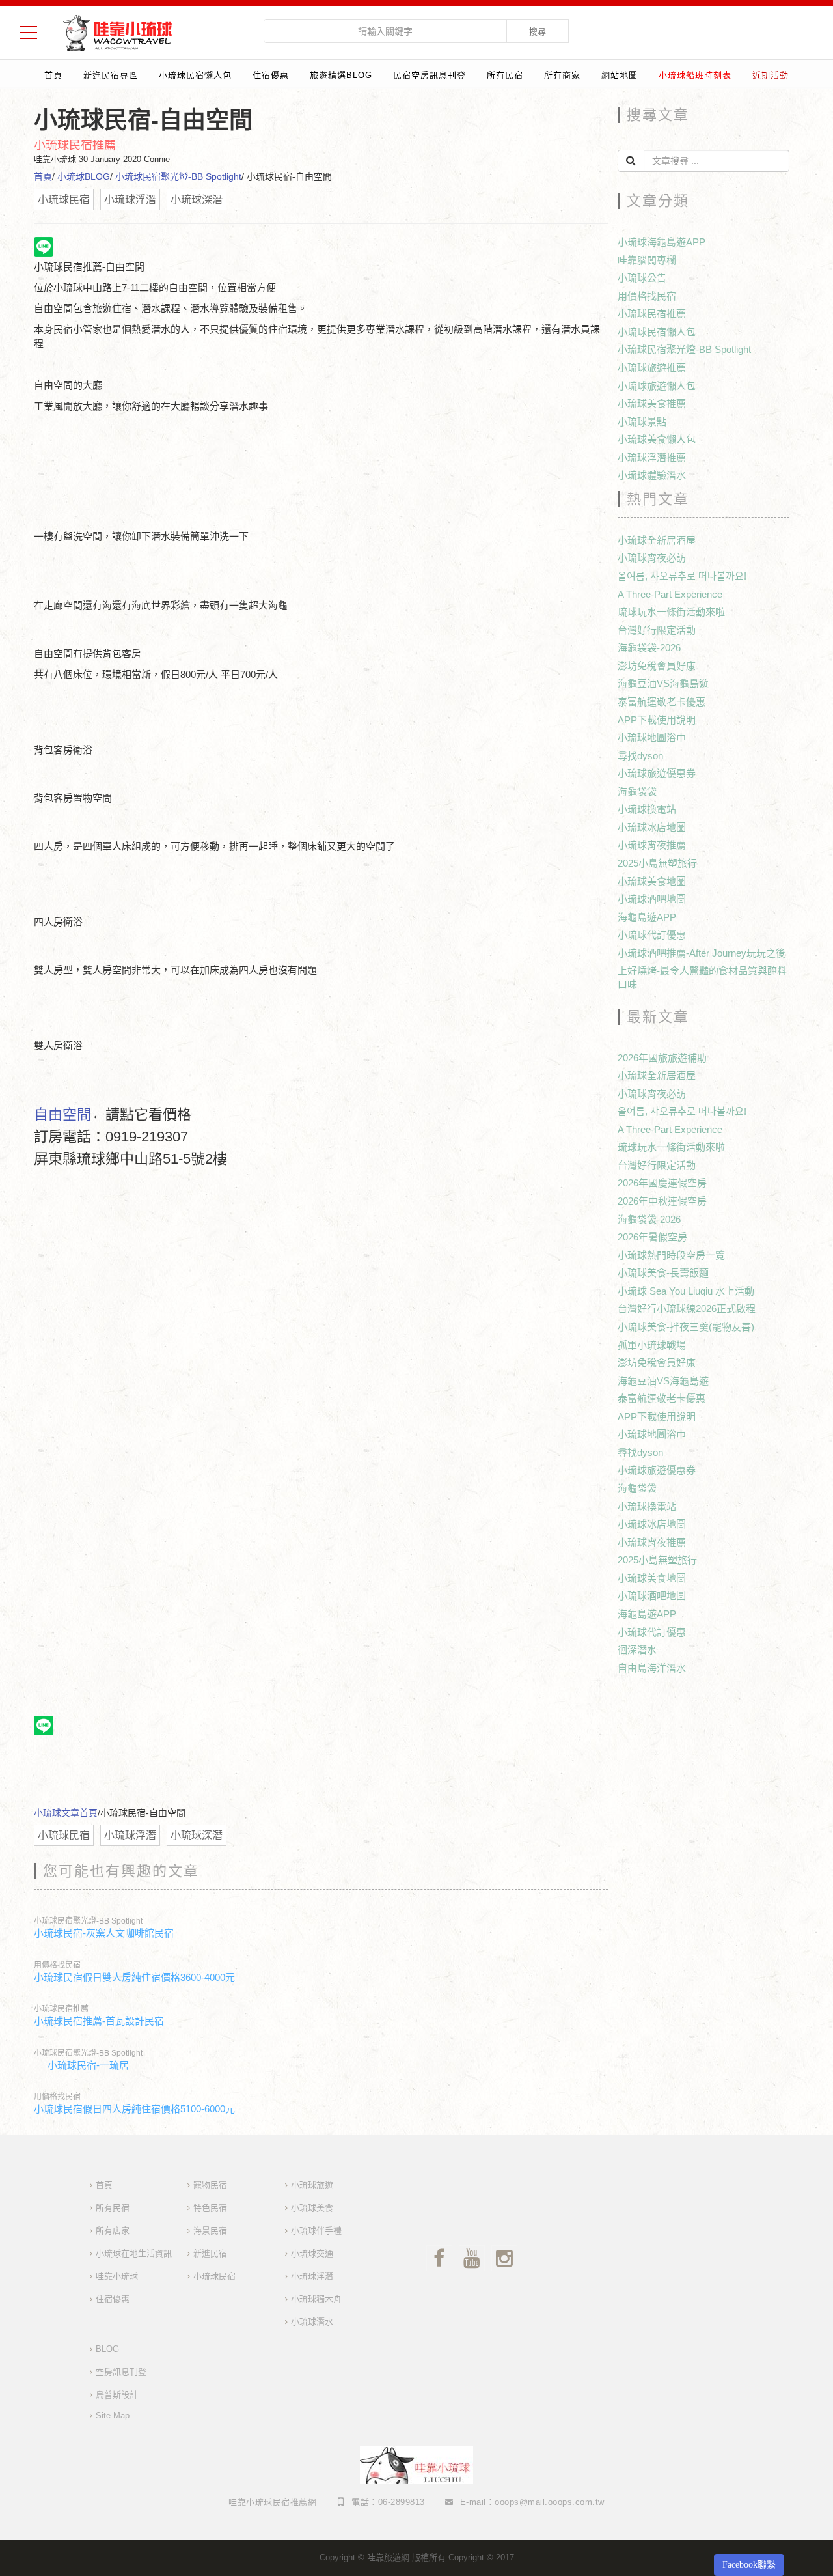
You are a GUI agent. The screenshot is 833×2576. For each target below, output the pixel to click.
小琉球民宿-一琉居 (88, 2065)
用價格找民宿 (57, 1965)
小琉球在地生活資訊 (134, 2253)
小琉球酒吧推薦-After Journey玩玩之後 (702, 953)
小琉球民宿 (214, 2276)
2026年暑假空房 (652, 1237)
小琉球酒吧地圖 (652, 899)
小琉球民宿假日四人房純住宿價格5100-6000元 (134, 2109)
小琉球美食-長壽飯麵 (663, 1273)
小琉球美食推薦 (652, 403)
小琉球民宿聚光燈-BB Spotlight (178, 176)
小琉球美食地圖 (652, 881)
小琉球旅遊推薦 (652, 368)
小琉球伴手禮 (316, 2231)
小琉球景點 (642, 422)
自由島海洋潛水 (652, 1668)
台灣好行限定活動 (657, 630)
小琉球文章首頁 (66, 1813)
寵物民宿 (210, 2185)
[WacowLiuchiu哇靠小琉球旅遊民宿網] (117, 32)
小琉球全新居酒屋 (657, 540)
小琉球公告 (642, 278)
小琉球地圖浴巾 (652, 737)
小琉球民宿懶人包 (195, 75)
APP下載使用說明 (657, 720)
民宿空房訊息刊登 (430, 75)
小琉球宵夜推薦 (652, 845)
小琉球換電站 (647, 809)
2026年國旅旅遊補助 (662, 1058)
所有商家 (562, 75)
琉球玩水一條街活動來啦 (671, 612)
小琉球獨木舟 (316, 2299)
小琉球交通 (312, 2253)
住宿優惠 (271, 75)
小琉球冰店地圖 (652, 827)
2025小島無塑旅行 (657, 863)
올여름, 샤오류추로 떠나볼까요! (682, 576)
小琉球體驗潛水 (652, 475)
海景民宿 (210, 2231)
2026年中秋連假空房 (662, 1201)
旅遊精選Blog (341, 75)
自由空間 (62, 1114)
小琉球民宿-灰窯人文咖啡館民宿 (104, 1933)
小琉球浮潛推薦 (652, 457)
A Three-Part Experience (670, 594)
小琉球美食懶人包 (657, 439)
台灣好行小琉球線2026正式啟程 (687, 1309)
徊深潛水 (637, 1650)
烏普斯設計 (117, 2395)
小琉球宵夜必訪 (652, 558)
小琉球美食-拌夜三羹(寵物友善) (686, 1327)
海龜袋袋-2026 (649, 648)
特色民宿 (210, 2208)
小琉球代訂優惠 (652, 935)
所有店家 (113, 2231)
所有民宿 (505, 75)
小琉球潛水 (312, 2322)
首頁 (53, 75)
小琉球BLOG (84, 176)
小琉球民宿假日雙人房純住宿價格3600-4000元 (134, 1977)
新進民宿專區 (111, 75)
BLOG (107, 2349)
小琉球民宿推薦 (61, 2009)
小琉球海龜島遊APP (662, 242)
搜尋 (538, 32)
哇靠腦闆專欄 (647, 260)
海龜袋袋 (637, 791)
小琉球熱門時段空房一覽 (671, 1255)
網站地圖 (620, 75)
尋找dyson (640, 756)
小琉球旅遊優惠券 (657, 773)
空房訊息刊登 (121, 2372)
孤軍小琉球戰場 (652, 1345)
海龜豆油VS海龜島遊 (663, 683)
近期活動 (771, 75)
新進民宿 (210, 2253)
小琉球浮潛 (312, 2276)
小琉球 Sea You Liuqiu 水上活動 (686, 1291)
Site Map (113, 2415)
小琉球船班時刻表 (695, 75)
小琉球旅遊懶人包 (657, 386)
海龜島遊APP (647, 917)
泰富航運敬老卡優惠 (662, 702)
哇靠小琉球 (117, 2276)
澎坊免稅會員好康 (657, 666)
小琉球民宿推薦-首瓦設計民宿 (99, 2021)
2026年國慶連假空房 (662, 1183)
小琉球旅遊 (312, 2185)
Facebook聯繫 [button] (749, 2565)
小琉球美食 (312, 2208)
